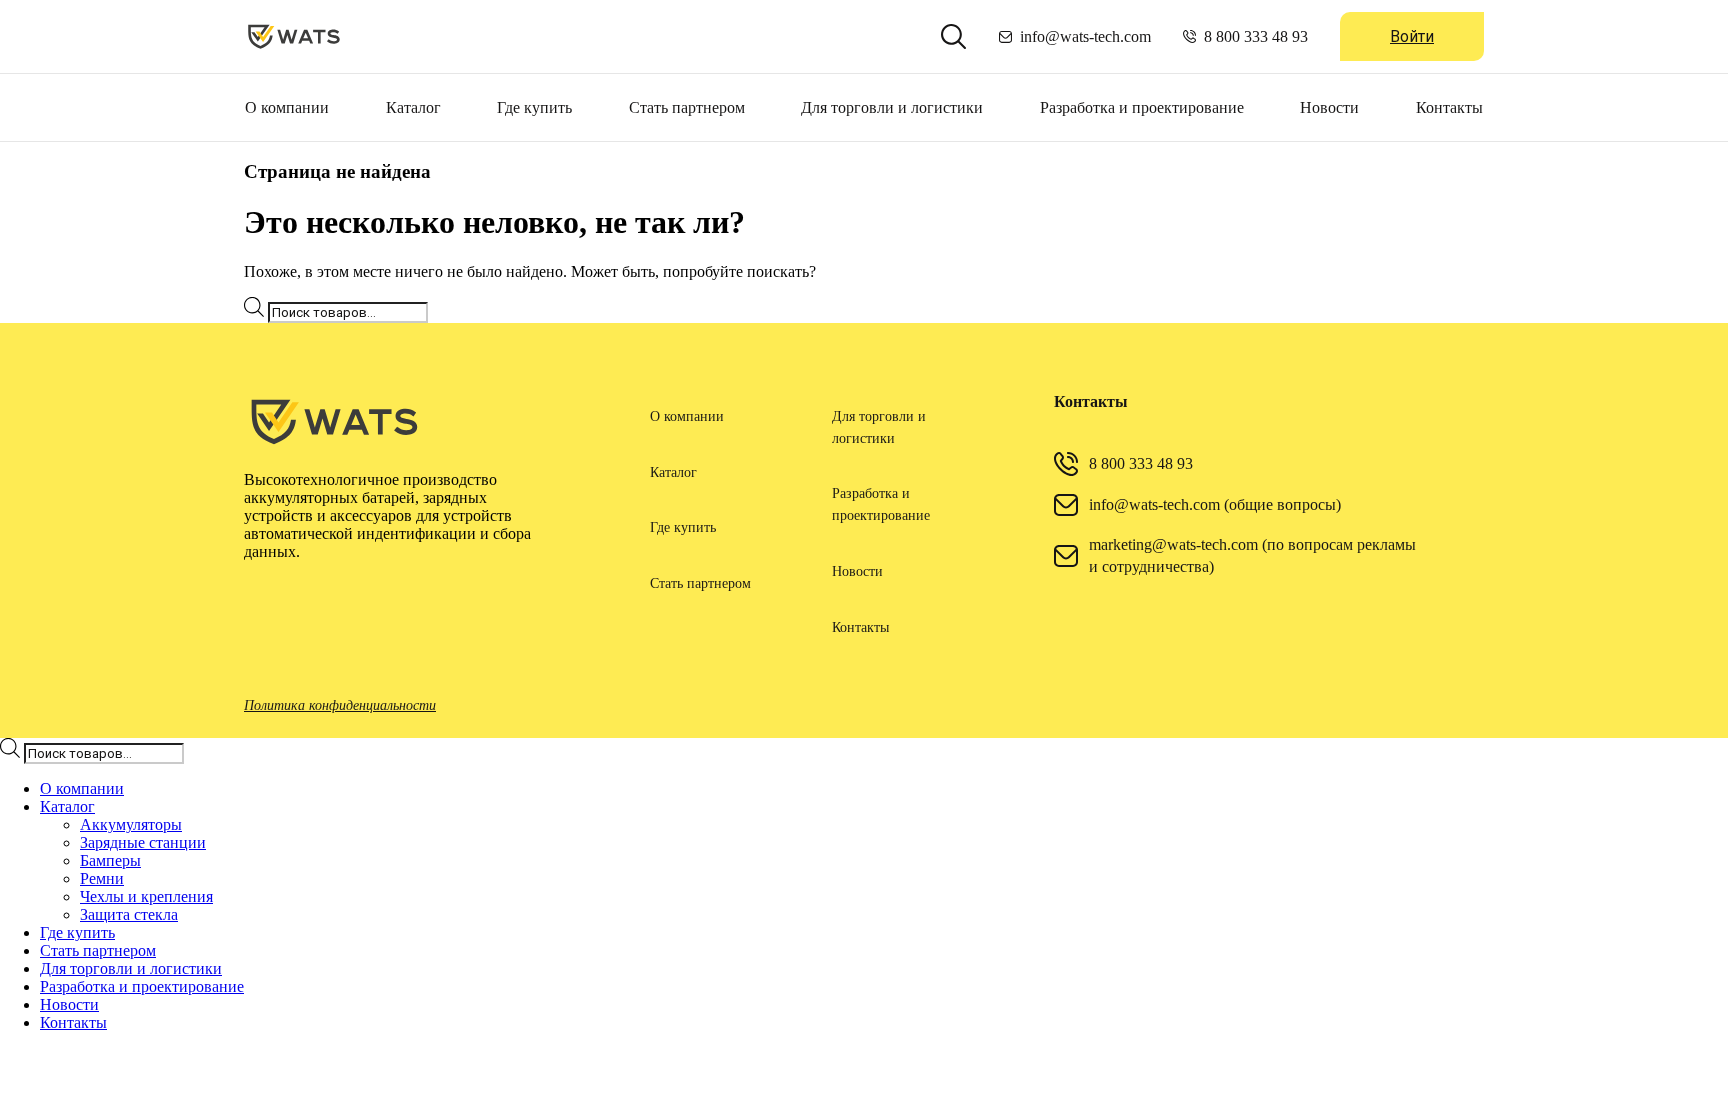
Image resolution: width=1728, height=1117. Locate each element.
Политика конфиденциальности (340, 705)
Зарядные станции (143, 842)
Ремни (102, 878)
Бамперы (110, 860)
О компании (287, 107)
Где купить (534, 107)
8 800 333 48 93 (1256, 36)
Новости (1329, 107)
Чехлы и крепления (146, 896)
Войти (1412, 36)
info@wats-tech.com (1085, 36)
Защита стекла (129, 914)
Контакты (1449, 107)
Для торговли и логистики (892, 107)
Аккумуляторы (131, 824)
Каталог (413, 107)
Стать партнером (687, 107)
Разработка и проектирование (1142, 107)
